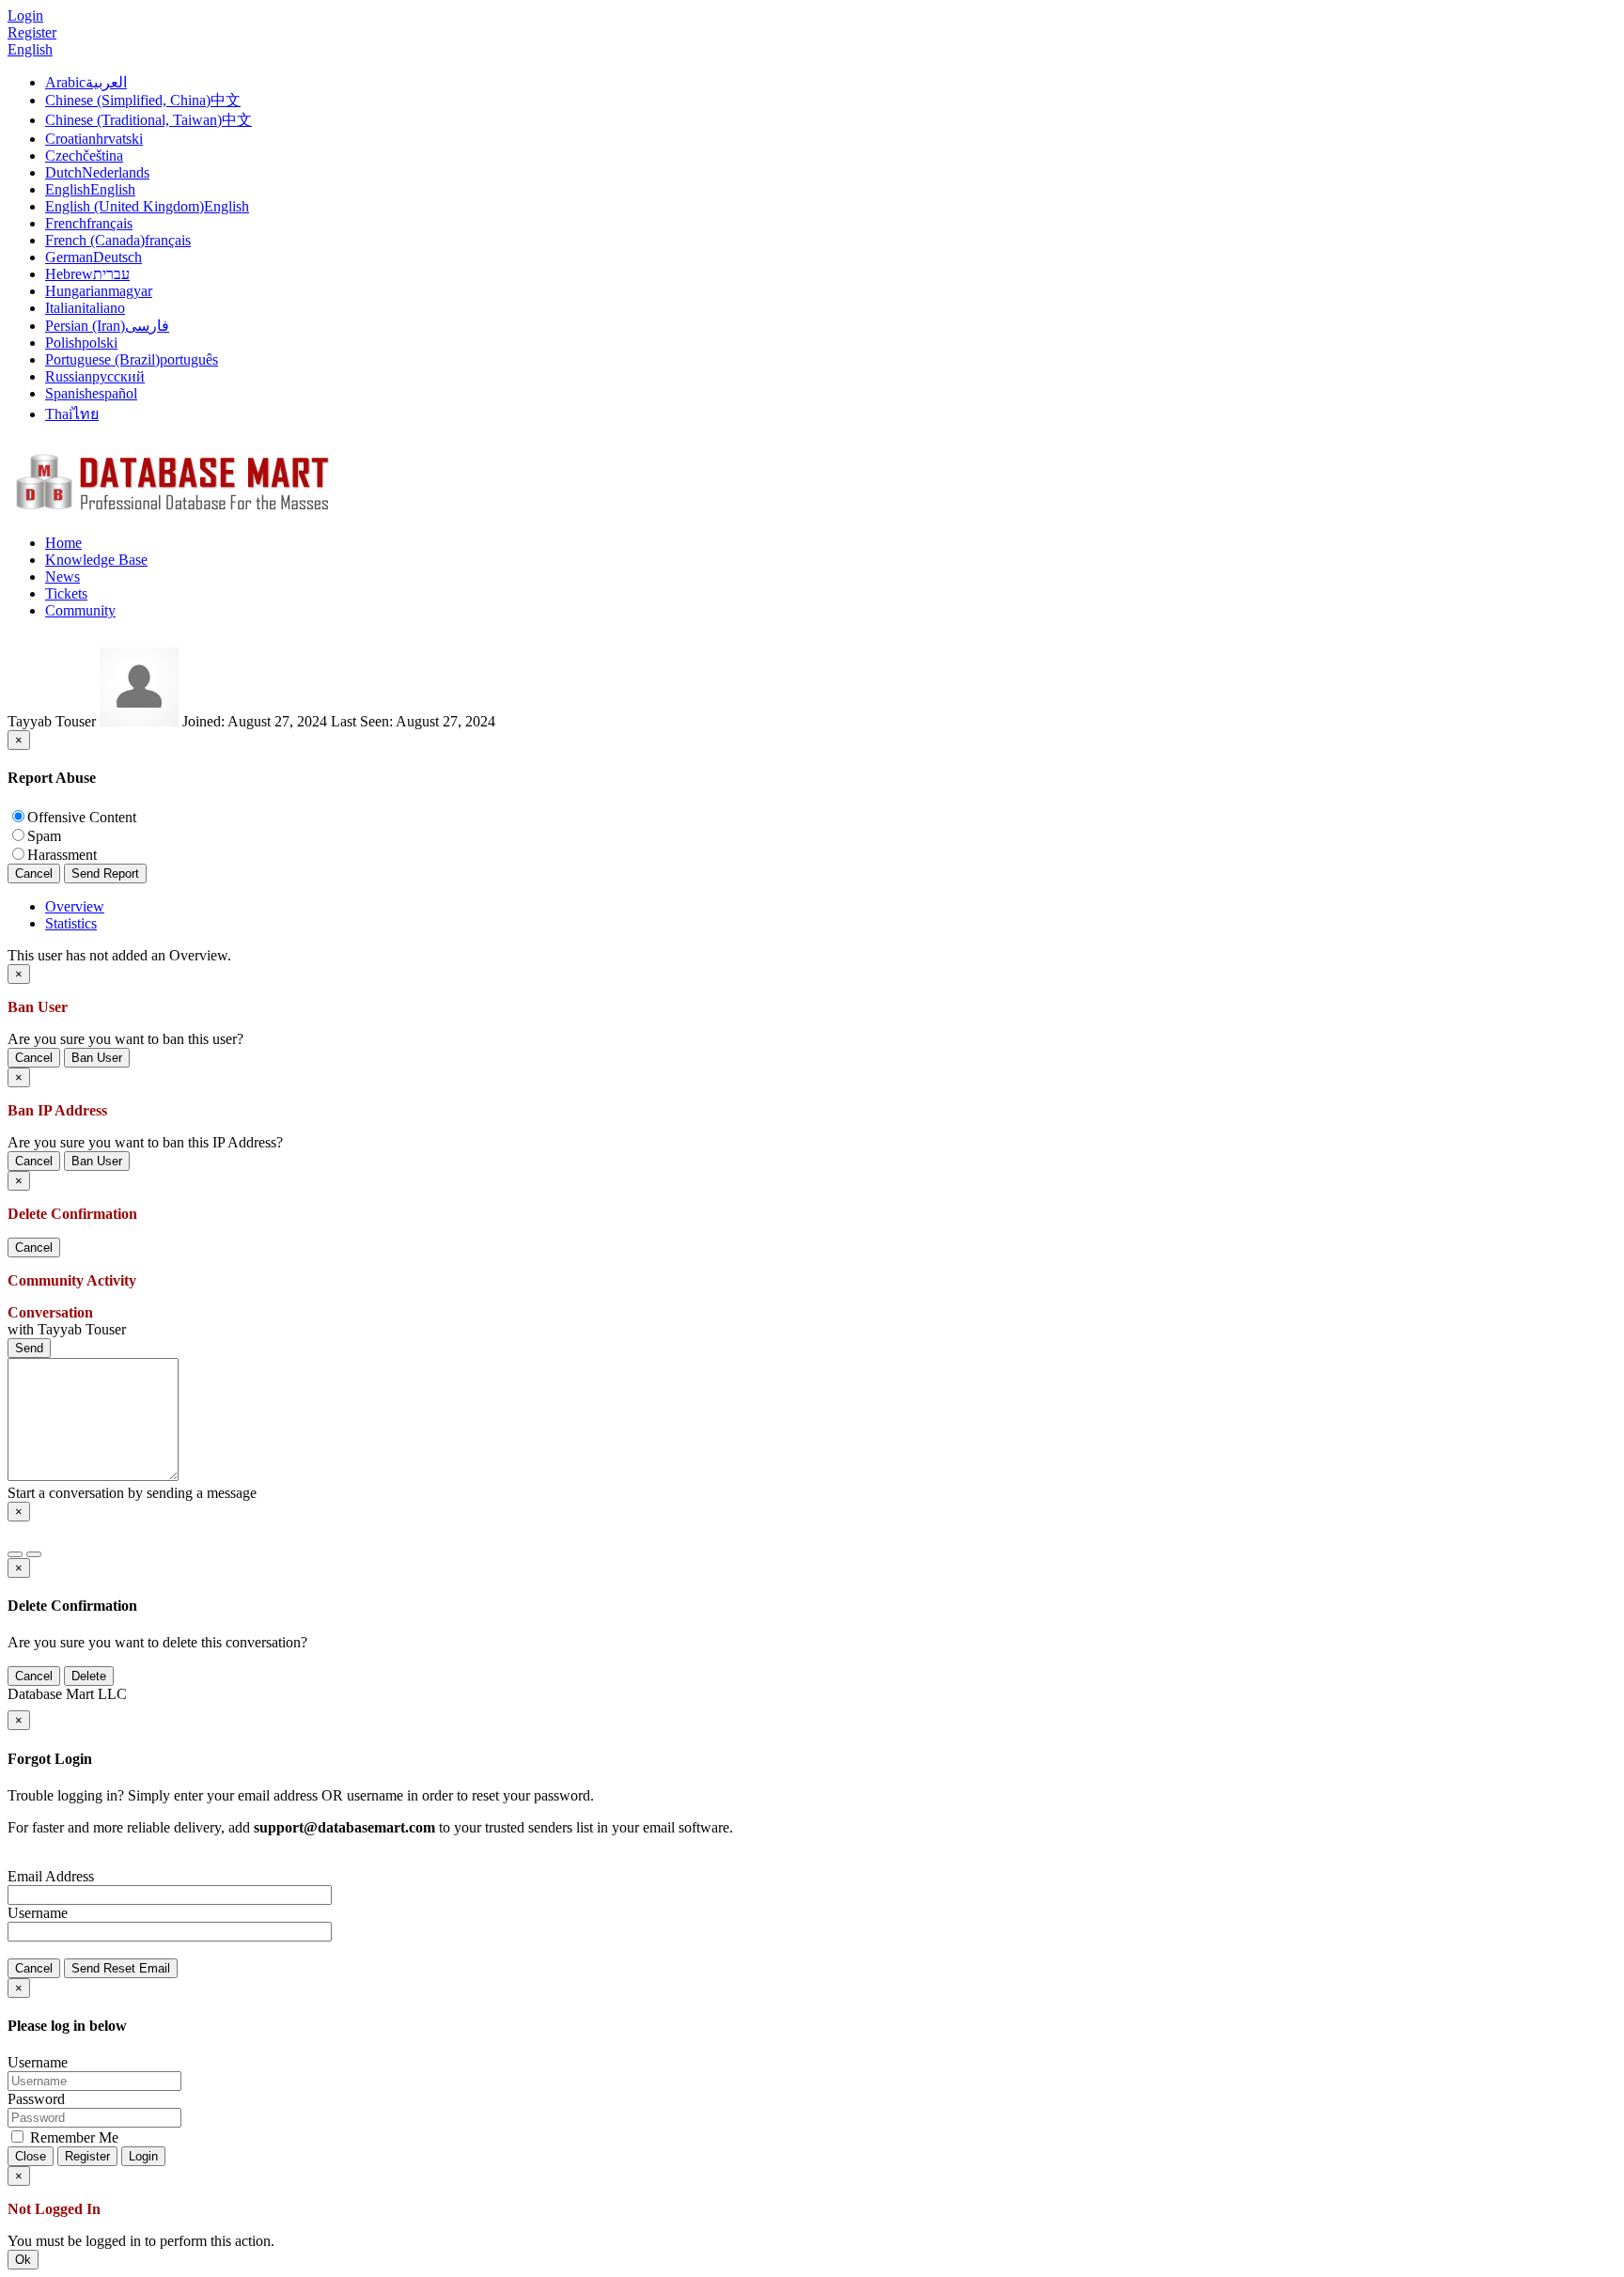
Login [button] (25, 16)
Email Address (51, 1876)
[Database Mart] (172, 511)
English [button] (30, 49)
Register (32, 32)
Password (36, 2099)
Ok (23, 2260)
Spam (44, 836)
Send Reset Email (121, 1968)
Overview (75, 906)
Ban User (97, 1058)
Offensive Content (82, 817)
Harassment (62, 855)
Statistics (71, 923)
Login (143, 2156)
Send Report (105, 873)
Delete (89, 1676)
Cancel (34, 873)
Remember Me (72, 2137)
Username (38, 1913)
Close (31, 2156)
